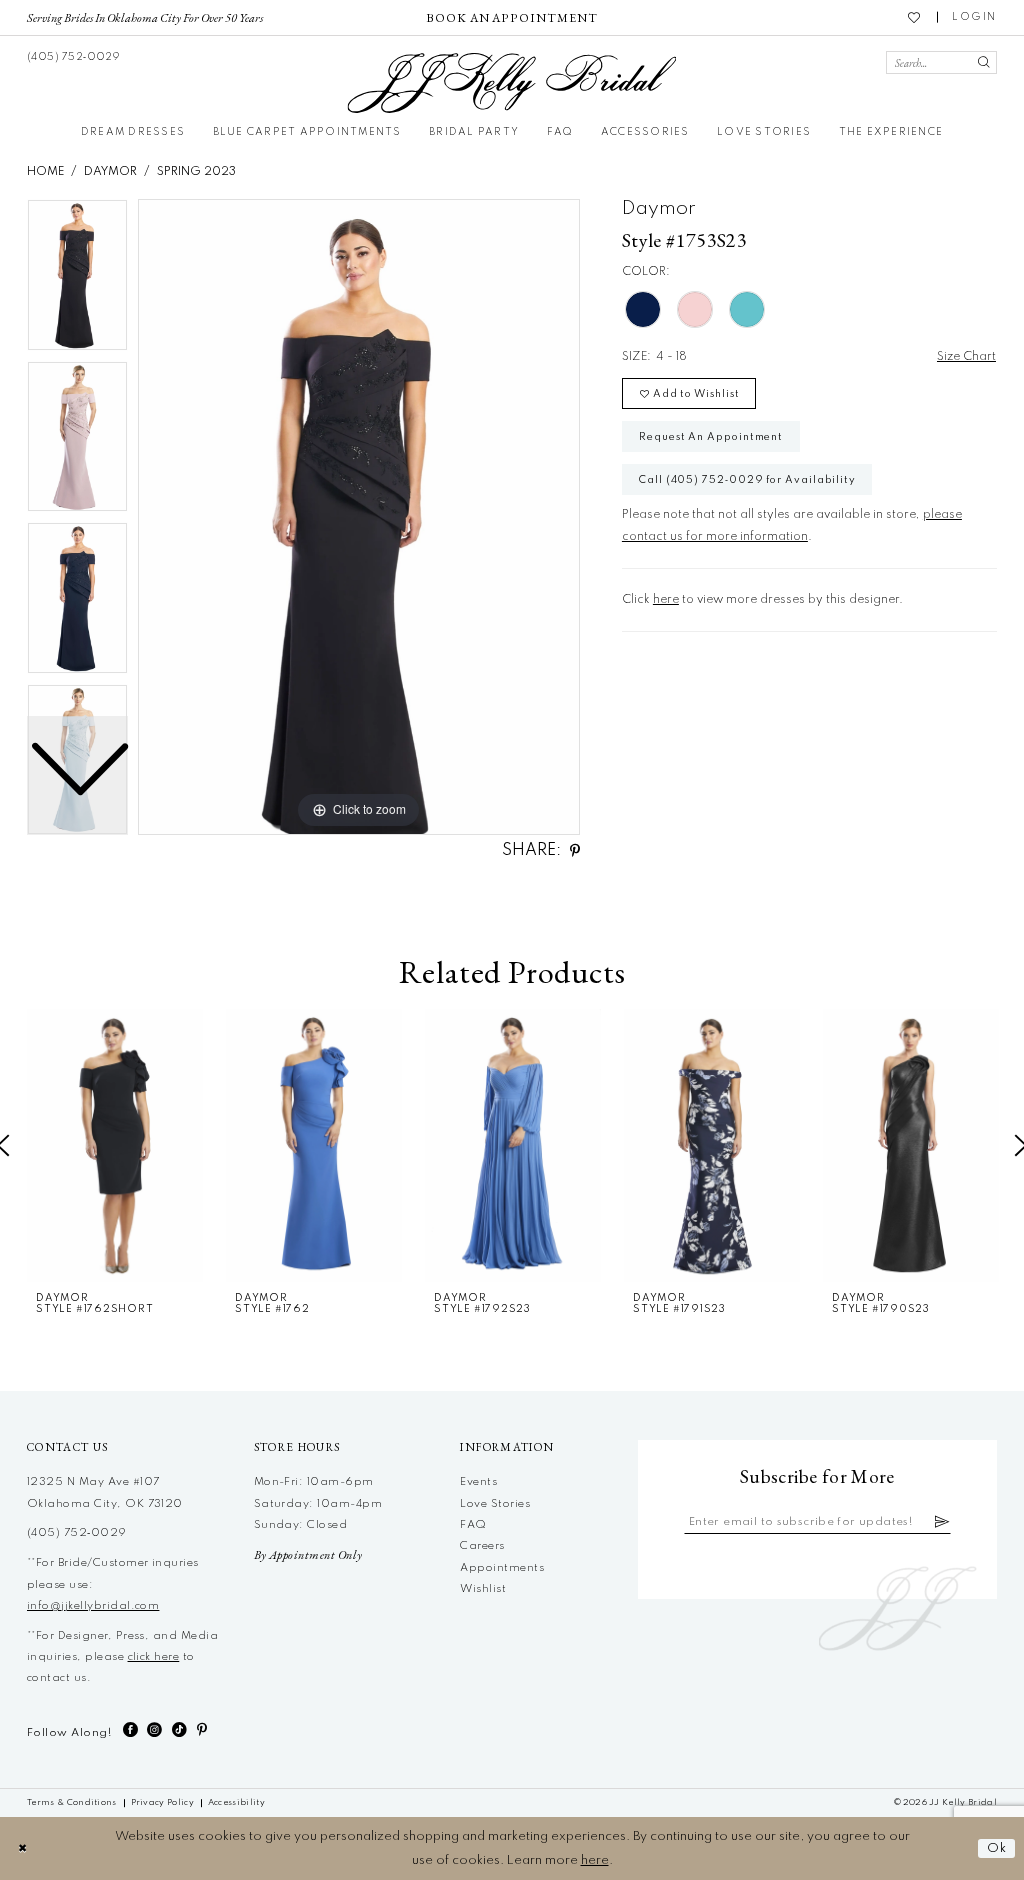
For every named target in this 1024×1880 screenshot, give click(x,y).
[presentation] (115, 1145)
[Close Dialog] (22, 1848)
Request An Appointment (711, 437)
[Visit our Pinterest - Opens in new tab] (202, 1730)
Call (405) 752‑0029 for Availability (747, 480)
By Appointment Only (308, 1555)
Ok (997, 1848)
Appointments (502, 1568)
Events (478, 1482)
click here (154, 1657)
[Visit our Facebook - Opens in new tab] (130, 1730)
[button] (974, 17)
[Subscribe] (942, 1522)
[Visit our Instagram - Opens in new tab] (154, 1730)
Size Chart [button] (966, 357)
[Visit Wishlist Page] (915, 17)
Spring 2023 (196, 172)
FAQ (473, 1525)
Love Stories (495, 1504)
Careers (482, 1546)
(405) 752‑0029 (77, 1533)
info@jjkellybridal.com (93, 1606)
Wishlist (483, 1589)
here (666, 600)
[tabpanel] (359, 517)
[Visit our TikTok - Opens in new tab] (179, 1730)
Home (45, 172)
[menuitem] (145, 17)
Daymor (110, 172)
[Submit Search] (983, 62)
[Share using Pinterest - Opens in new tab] (575, 851)
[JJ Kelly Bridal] (511, 83)
